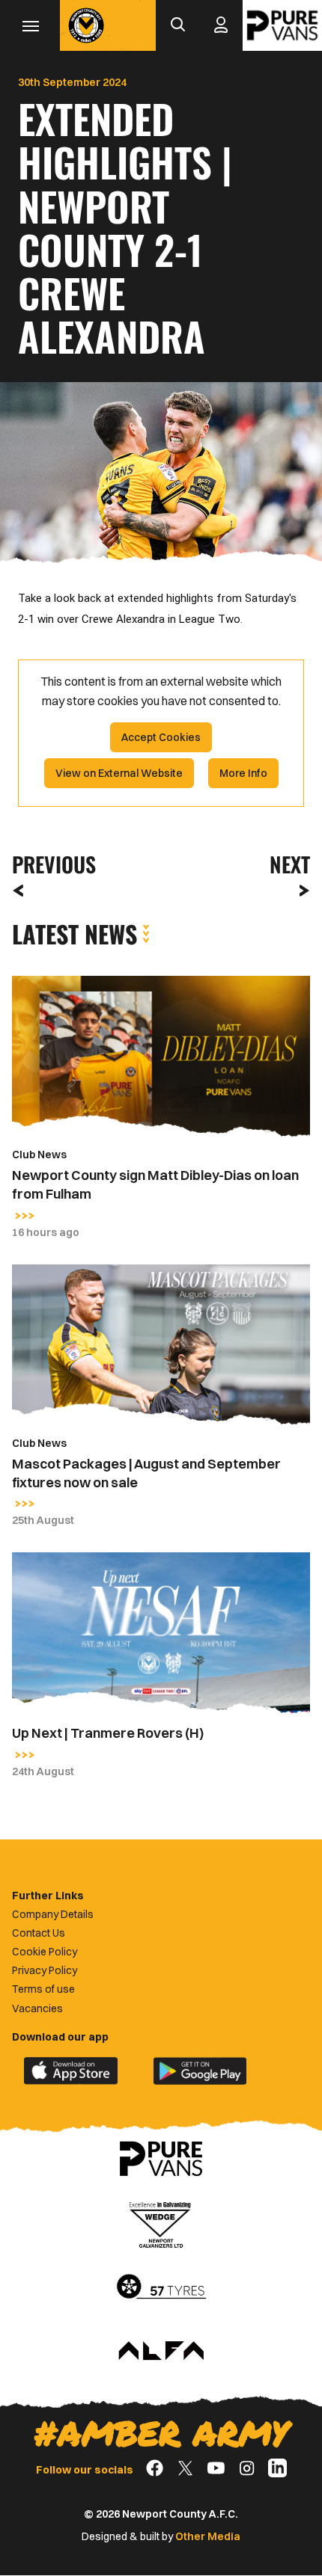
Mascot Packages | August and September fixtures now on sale (146, 1473)
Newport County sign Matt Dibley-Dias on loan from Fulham (155, 1184)
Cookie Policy (45, 1952)
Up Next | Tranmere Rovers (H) (108, 1733)
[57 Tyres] (161, 2287)
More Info (243, 773)
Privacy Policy (45, 1970)
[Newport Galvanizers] (161, 2223)
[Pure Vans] (282, 25)
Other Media (208, 2536)
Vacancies (37, 2008)
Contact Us (39, 1933)
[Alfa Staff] (161, 2352)
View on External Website (119, 773)
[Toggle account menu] (221, 25)
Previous (49, 864)
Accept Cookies (161, 737)
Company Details (53, 1914)
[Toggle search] (177, 25)
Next (290, 864)
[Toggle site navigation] (30, 25)
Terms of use (43, 1989)
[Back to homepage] (86, 25)
